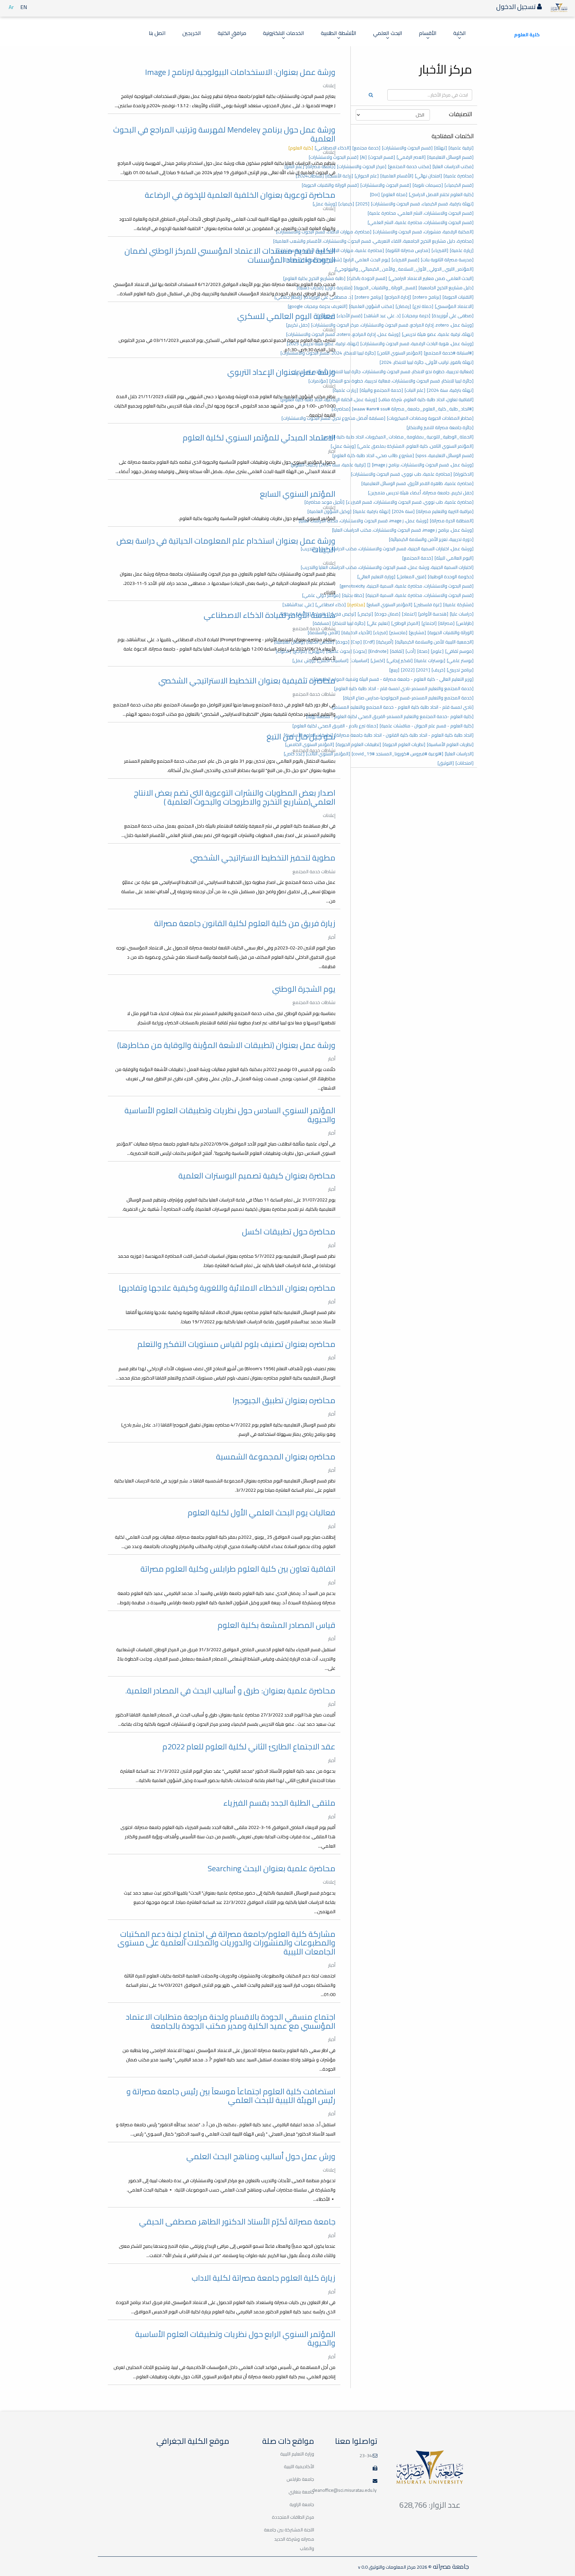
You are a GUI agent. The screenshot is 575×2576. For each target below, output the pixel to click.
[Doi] (375, 194)
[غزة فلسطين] (428, 605)
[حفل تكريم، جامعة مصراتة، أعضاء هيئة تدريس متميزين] (421, 493)
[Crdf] (369, 642)
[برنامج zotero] (427, 297)
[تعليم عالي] (378, 623)
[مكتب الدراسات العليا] (453, 166)
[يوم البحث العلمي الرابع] (367, 260)
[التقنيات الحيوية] (458, 297)
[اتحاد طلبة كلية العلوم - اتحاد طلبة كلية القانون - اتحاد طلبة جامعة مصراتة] (404, 735)
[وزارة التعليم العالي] (376, 577)
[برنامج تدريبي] (460, 670)
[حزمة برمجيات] (416, 316)
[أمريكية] (385, 642)
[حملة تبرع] (423, 306)
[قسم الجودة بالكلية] (367, 278)
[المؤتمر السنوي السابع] (389, 605)
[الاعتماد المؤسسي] (454, 306)
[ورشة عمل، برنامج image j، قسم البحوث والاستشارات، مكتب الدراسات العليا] (403, 530)
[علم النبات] (415, 390)
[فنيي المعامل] (412, 577)
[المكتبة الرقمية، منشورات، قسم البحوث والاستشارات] (423, 232)
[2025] (363, 204)
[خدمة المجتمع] (418, 558)
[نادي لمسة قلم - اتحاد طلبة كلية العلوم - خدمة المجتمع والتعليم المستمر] (403, 707)
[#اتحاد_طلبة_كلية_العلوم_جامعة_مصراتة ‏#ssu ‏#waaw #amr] (413, 409)
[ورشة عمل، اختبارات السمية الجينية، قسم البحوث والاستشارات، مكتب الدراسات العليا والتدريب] (387, 549)
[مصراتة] (446, 623)
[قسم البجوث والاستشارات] (386, 185)
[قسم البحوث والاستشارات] (407, 148)
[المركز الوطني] (406, 623)
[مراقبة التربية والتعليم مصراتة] (445, 511)
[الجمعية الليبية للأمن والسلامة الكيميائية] (434, 642)
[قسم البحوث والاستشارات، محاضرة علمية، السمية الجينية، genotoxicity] (407, 586)
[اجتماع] (429, 623)
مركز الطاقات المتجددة (293, 2517)
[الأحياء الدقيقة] (357, 633)
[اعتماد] (409, 614)
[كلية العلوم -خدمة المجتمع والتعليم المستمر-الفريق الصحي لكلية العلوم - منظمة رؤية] (390, 716)
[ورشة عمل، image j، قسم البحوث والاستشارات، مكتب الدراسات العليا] (364, 521)
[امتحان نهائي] (428, 176)
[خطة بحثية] (353, 595)
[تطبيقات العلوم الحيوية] (358, 744)
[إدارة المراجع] (398, 297)
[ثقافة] (397, 651)
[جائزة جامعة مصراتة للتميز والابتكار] (440, 427)
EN (24, 7)
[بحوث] (360, 651)
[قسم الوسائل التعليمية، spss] (445, 455)
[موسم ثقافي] (459, 651)
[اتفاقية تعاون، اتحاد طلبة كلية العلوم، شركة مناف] (426, 399)
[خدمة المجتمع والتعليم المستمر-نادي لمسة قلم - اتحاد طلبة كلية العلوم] (404, 688)
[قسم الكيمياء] (459, 185)
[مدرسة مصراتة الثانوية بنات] (447, 260)
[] (369, 465)
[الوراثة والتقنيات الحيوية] (451, 633)
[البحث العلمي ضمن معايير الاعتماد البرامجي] (431, 278)
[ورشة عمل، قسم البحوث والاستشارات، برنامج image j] (423, 465)
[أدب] (411, 651)
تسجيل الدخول (517, 6)
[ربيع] (394, 670)
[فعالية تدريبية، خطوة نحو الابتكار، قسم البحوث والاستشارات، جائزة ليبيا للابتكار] (401, 372)
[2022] (408, 670)
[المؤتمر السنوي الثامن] (400, 353)
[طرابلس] (465, 623)
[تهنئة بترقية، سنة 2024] (450, 390)
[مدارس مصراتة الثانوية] (408, 250)
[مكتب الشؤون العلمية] (372, 306)
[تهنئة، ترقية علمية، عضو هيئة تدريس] (438, 334)
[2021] (423, 670)
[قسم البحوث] (382, 157)
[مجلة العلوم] (394, 194)
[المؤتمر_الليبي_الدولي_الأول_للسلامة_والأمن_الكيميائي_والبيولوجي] (404, 269)
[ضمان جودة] (387, 614)
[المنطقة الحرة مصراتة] (452, 521)
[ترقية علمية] (461, 148)
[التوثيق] (446, 763)
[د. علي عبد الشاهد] (382, 316)
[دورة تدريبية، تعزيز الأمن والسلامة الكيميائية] (431, 539)
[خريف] (438, 670)
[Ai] (363, 157)
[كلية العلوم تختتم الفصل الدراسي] (441, 194)
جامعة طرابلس (300, 2479)
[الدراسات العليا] (459, 754)
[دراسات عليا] (462, 614)
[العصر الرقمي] (411, 157)
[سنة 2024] (403, 511)
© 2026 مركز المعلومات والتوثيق (400, 2567)
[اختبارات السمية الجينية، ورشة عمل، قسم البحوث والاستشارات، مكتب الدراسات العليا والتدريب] (387, 567)
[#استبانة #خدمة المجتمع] (449, 353)
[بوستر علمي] (460, 660)
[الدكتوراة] (464, 474)
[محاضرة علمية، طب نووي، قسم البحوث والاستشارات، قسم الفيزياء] (410, 502)
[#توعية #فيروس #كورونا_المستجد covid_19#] (397, 754)
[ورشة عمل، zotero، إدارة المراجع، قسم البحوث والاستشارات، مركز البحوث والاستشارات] (392, 325)
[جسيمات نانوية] (428, 185)
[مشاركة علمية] (458, 605)
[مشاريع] (417, 633)
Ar (11, 7)
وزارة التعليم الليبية (297, 2454)
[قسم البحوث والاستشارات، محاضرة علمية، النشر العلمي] (421, 222)
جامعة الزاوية (302, 2504)
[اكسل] (378, 660)
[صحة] (423, 651)
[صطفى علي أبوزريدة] (453, 316)
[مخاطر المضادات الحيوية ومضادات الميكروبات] (430, 418)
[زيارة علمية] (462, 250)
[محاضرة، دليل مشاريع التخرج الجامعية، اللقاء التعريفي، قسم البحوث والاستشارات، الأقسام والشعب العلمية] (373, 241)
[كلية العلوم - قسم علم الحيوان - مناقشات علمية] (427, 726)
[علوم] (437, 651)
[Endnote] (378, 651)
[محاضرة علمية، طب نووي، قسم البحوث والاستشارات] (401, 474)
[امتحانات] (465, 763)
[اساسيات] (360, 660)
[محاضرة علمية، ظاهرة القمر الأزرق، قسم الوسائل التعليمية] (417, 483)
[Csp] (356, 642)
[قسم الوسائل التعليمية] (450, 157)
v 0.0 (363, 2567)
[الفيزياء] (440, 250)
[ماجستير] (398, 633)
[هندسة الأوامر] (433, 614)
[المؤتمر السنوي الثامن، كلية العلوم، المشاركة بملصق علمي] (415, 446)
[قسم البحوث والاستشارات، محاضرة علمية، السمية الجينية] (420, 595)
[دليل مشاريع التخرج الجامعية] (446, 288)
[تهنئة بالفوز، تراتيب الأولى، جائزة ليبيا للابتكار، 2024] (427, 362)
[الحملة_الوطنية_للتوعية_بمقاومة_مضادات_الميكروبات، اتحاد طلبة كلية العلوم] (398, 437)
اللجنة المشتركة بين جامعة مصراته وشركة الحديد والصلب (289, 2539)
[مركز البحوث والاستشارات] (362, 166)
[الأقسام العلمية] (397, 176)
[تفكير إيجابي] (400, 660)
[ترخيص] (365, 614)
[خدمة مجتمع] (366, 148)
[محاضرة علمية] (459, 176)
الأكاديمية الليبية (299, 2466)
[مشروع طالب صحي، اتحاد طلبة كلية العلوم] (373, 455)
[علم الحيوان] (367, 176)
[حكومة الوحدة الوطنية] (451, 577)
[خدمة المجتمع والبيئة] (381, 390)
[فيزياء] (381, 633)
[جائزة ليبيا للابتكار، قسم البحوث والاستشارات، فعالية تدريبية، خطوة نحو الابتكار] (401, 381)
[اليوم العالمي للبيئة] (454, 558)
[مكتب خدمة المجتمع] (409, 166)
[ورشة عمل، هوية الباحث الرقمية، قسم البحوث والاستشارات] (417, 344)
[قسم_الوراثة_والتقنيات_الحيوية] (385, 288)
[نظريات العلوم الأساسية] (450, 744)
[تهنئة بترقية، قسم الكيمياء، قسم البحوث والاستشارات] (422, 204)
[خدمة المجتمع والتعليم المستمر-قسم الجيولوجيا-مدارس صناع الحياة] (408, 698)
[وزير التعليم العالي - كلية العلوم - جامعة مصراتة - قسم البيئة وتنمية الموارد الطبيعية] (394, 679)
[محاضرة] (356, 605)
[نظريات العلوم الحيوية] (404, 744)
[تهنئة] (441, 148)
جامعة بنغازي (301, 2492)
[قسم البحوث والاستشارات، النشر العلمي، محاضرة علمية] (421, 213)
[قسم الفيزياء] (405, 260)
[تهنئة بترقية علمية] (372, 511)
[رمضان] (403, 306)
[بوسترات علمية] (430, 660)
